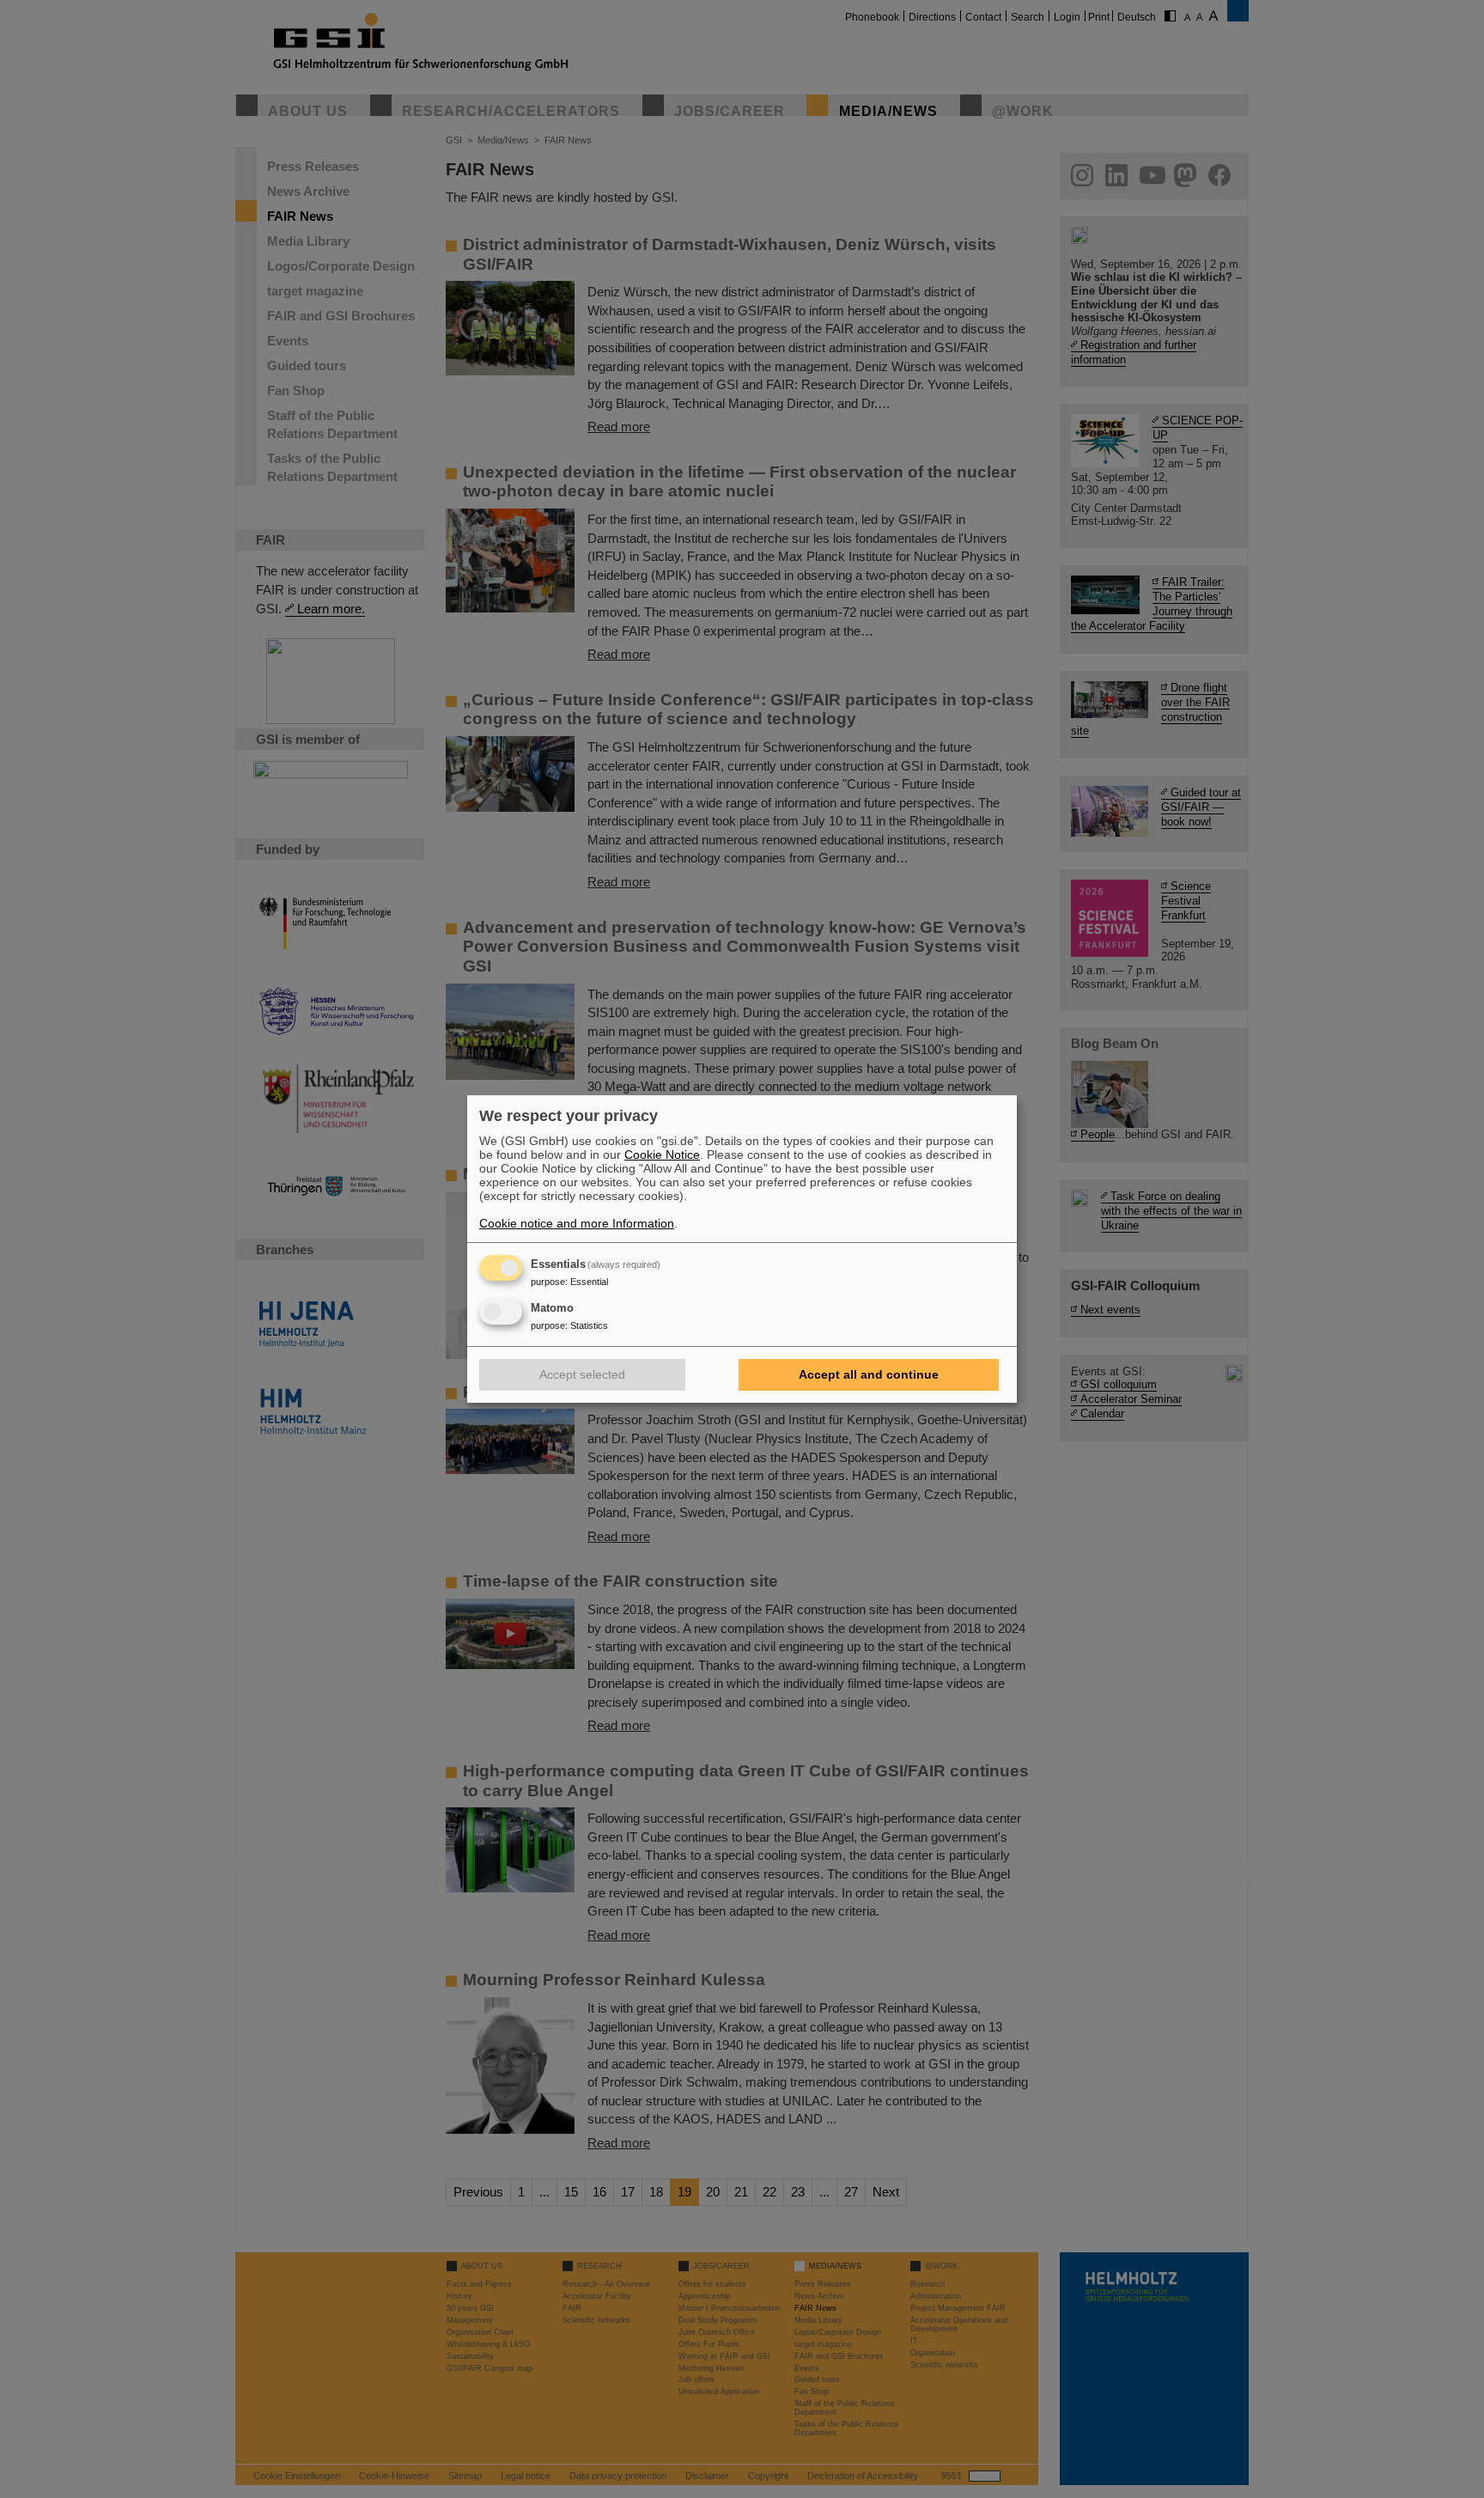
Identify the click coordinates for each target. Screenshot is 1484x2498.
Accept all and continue (869, 1374)
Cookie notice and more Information (577, 1223)
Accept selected (582, 1374)
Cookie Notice (662, 1155)
